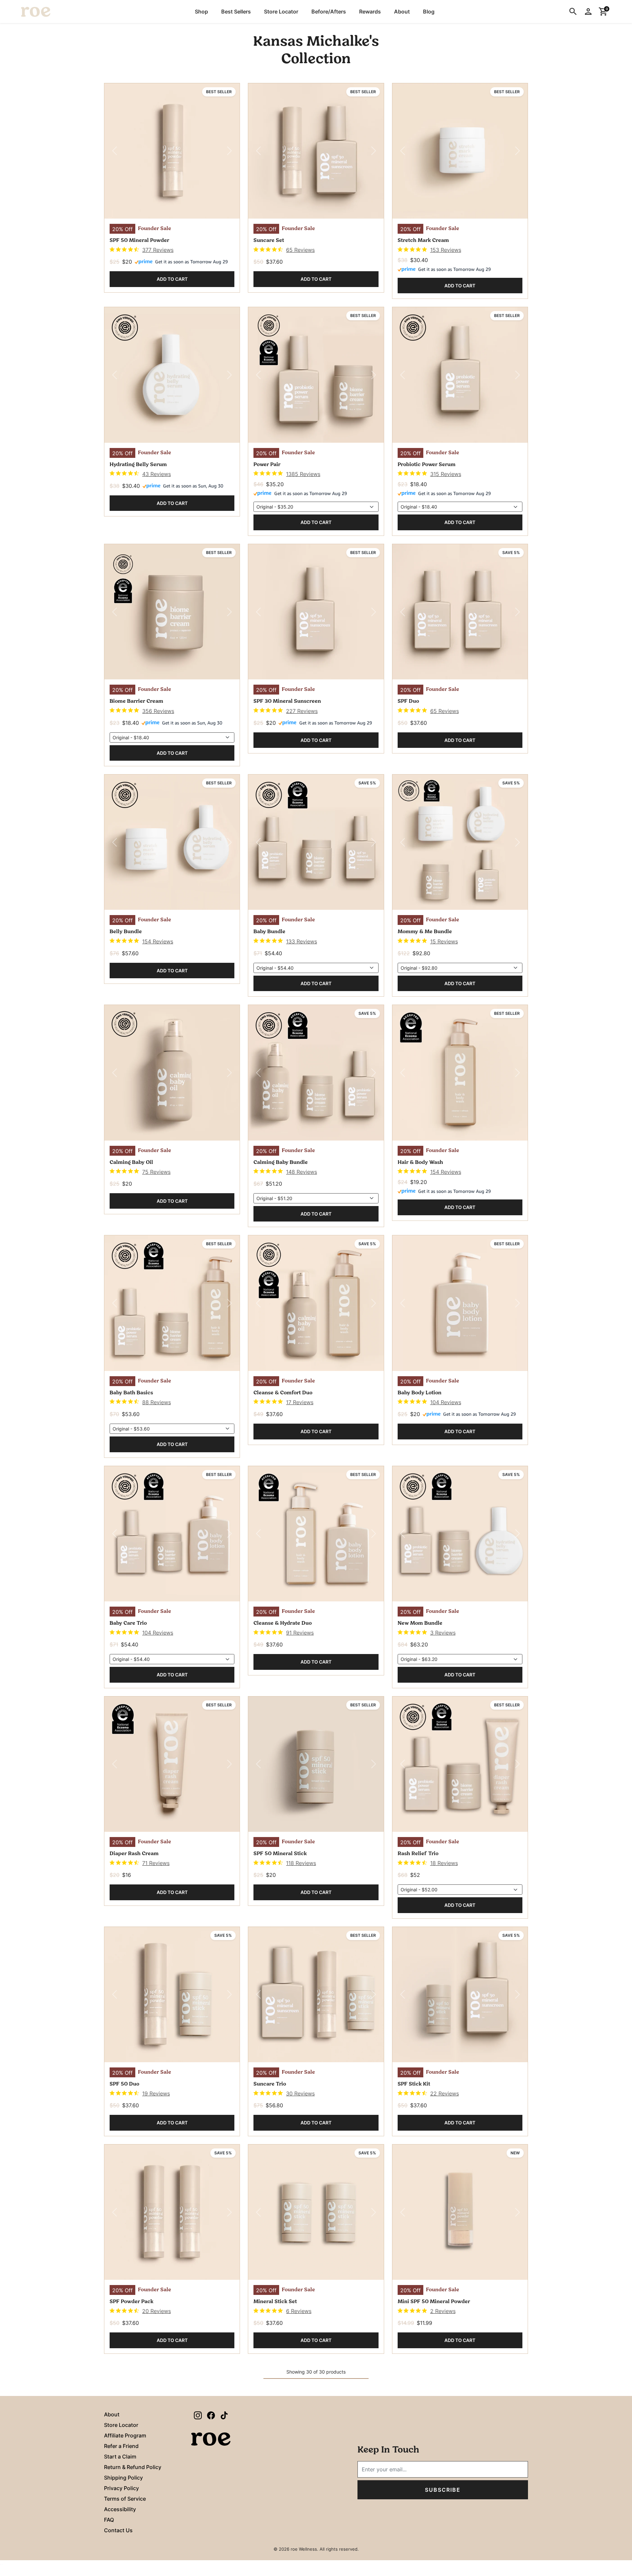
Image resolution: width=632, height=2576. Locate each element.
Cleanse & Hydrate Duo (283, 1623)
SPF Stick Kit (414, 2084)
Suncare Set (269, 241)
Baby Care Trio (128, 1623)
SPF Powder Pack (132, 2302)
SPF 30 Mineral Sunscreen (287, 701)
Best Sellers (236, 12)
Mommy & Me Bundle (425, 932)
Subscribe (443, 2490)
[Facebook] (211, 2415)
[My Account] (588, 12)
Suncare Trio (270, 2084)
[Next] (230, 151)
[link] (142, 250)
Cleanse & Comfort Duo (283, 1393)
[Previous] (115, 151)
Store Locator (281, 12)
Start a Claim (120, 2457)
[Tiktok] (224, 2415)
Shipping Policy (123, 2478)
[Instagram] (198, 2415)
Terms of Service (125, 2499)
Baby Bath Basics (131, 1393)
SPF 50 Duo (124, 2084)
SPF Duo (408, 701)
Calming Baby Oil (131, 1163)
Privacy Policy (121, 2488)
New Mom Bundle (420, 1623)
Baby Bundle (269, 932)
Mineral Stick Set (275, 2302)
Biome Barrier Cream (136, 701)
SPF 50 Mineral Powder (139, 241)
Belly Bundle (126, 932)
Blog (429, 12)
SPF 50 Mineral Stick (280, 1854)
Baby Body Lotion (420, 1393)
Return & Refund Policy (133, 2467)
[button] (201, 12)
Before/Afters (329, 12)
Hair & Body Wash (420, 1163)
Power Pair (267, 465)
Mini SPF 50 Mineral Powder (434, 2302)
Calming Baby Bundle (281, 1163)
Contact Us (118, 2530)
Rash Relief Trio (418, 1854)
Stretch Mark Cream (423, 241)
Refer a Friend (121, 2446)
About (402, 12)
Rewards (370, 12)
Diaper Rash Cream (134, 1854)
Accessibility (120, 2509)
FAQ (109, 2520)
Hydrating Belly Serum (138, 465)
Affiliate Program (125, 2435)
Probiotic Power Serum (427, 465)
